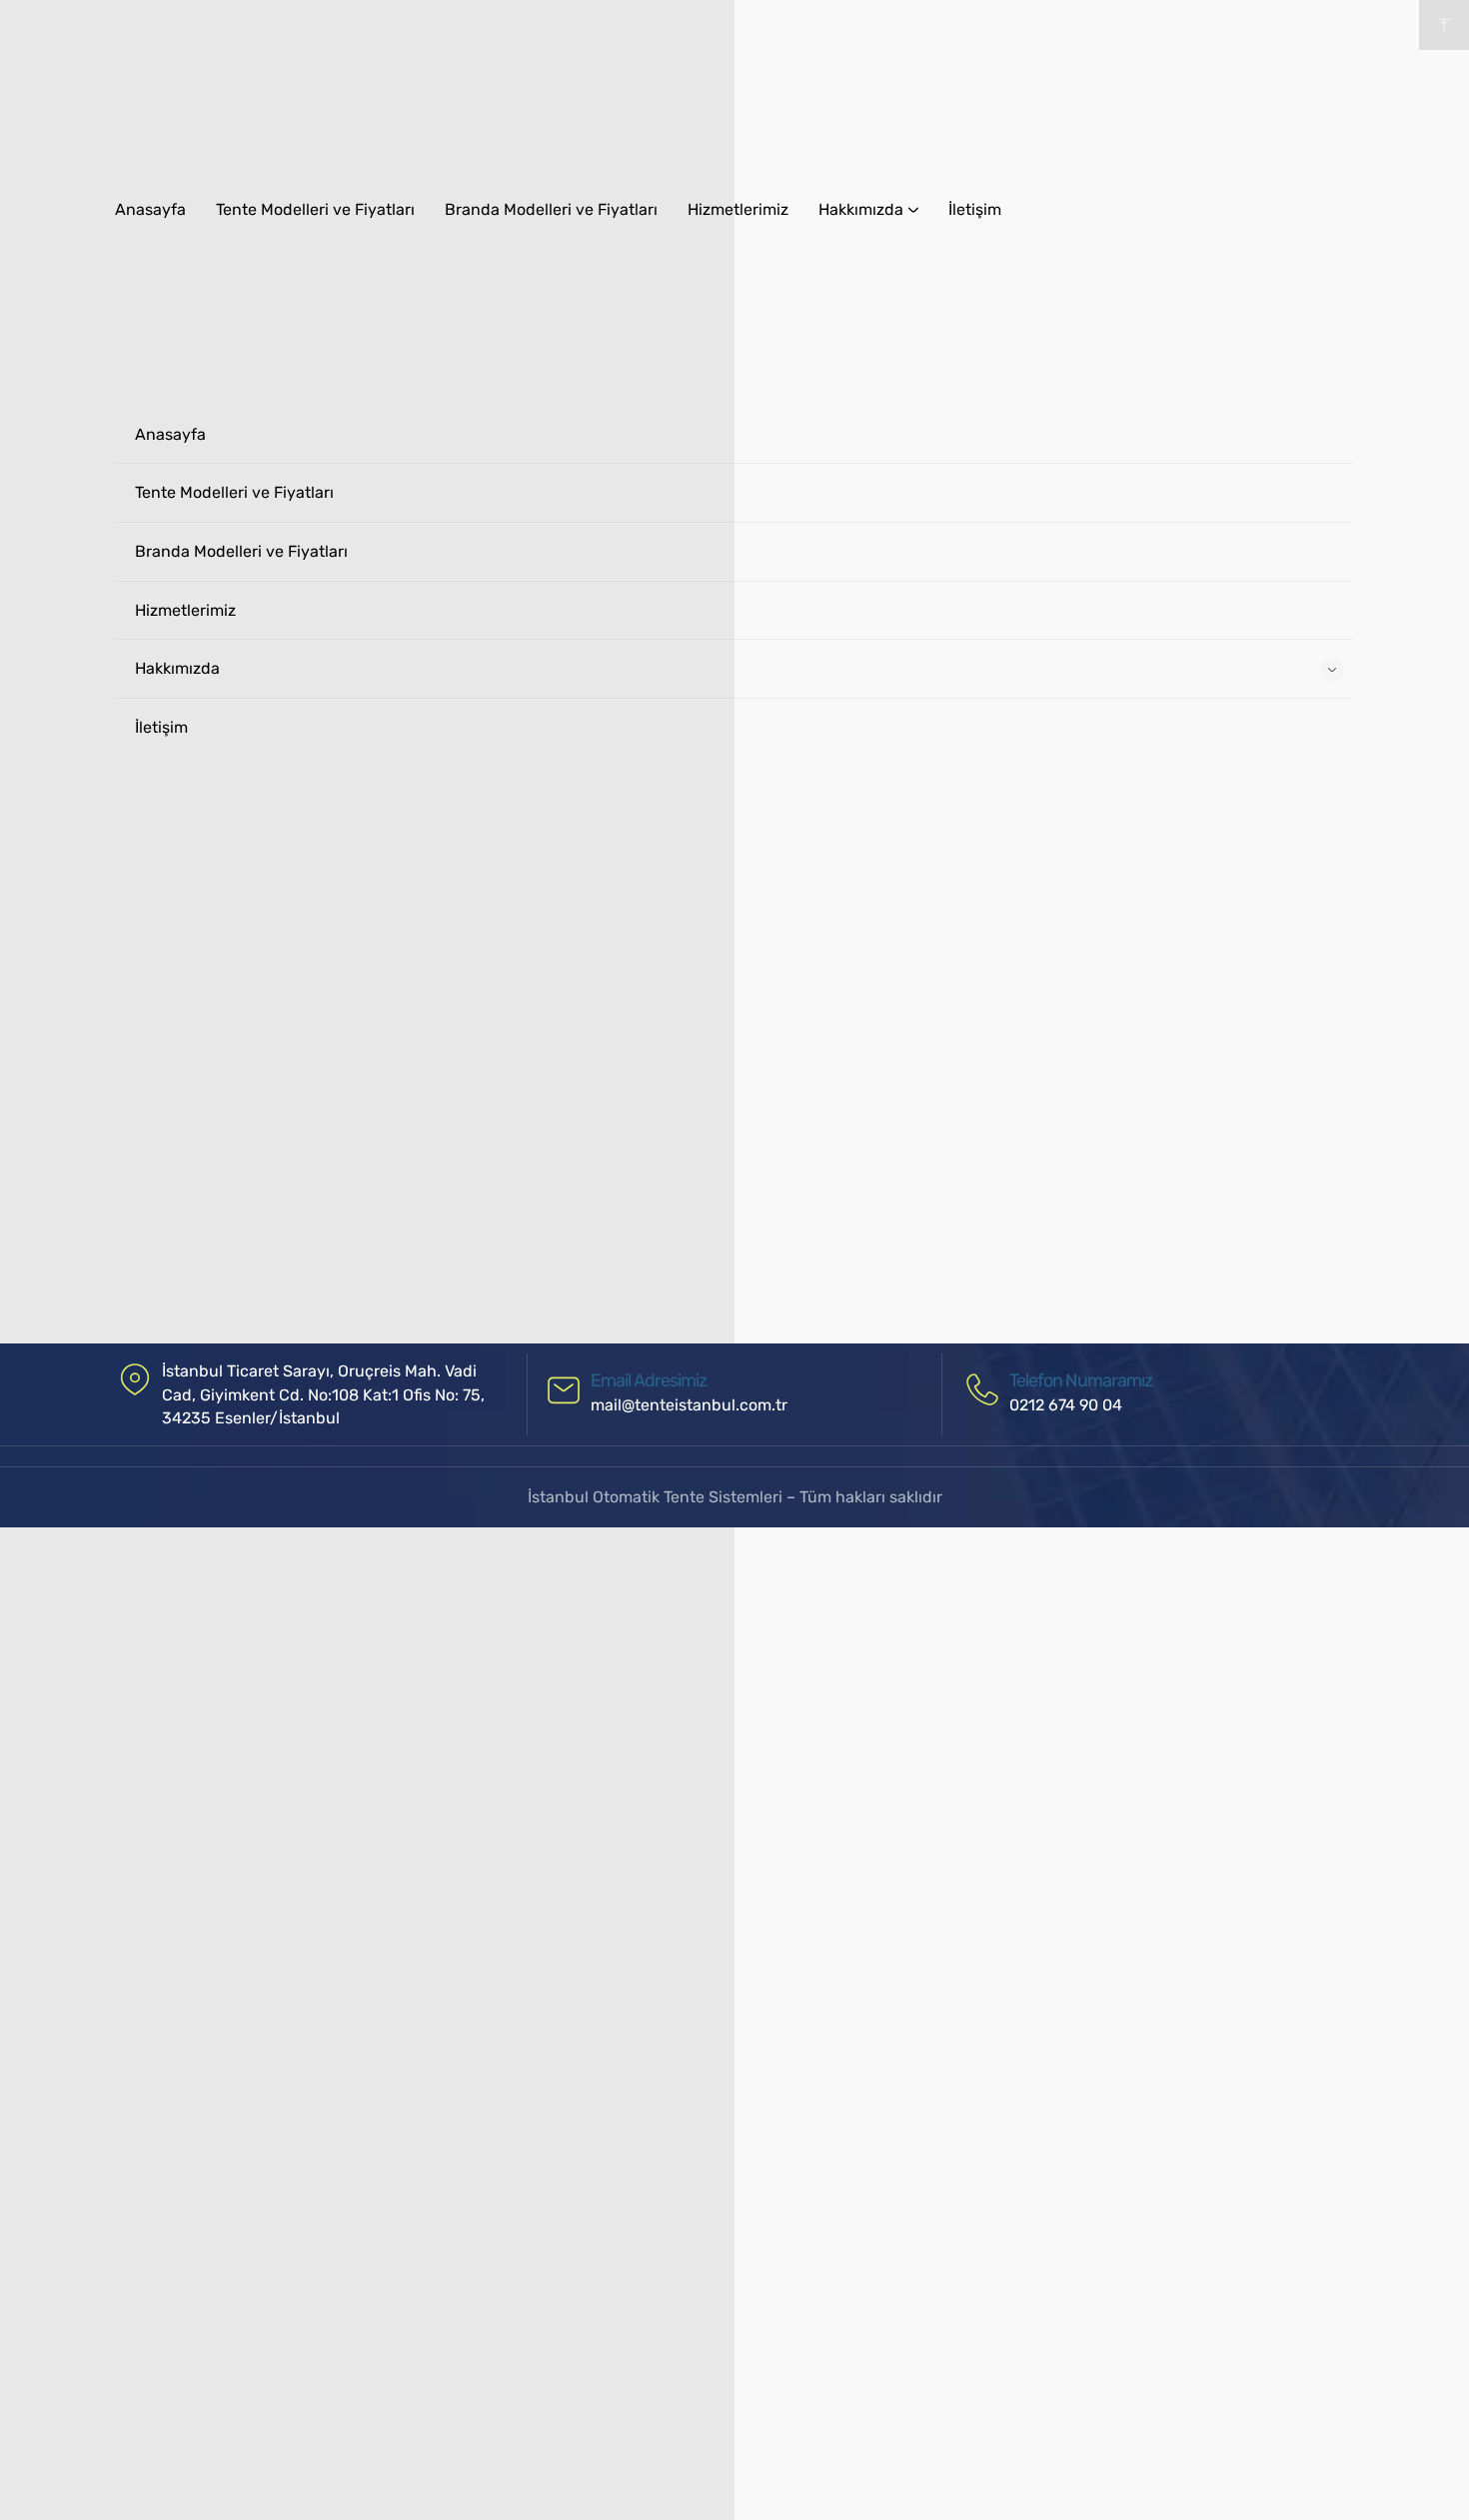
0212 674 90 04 (1066, 1405)
